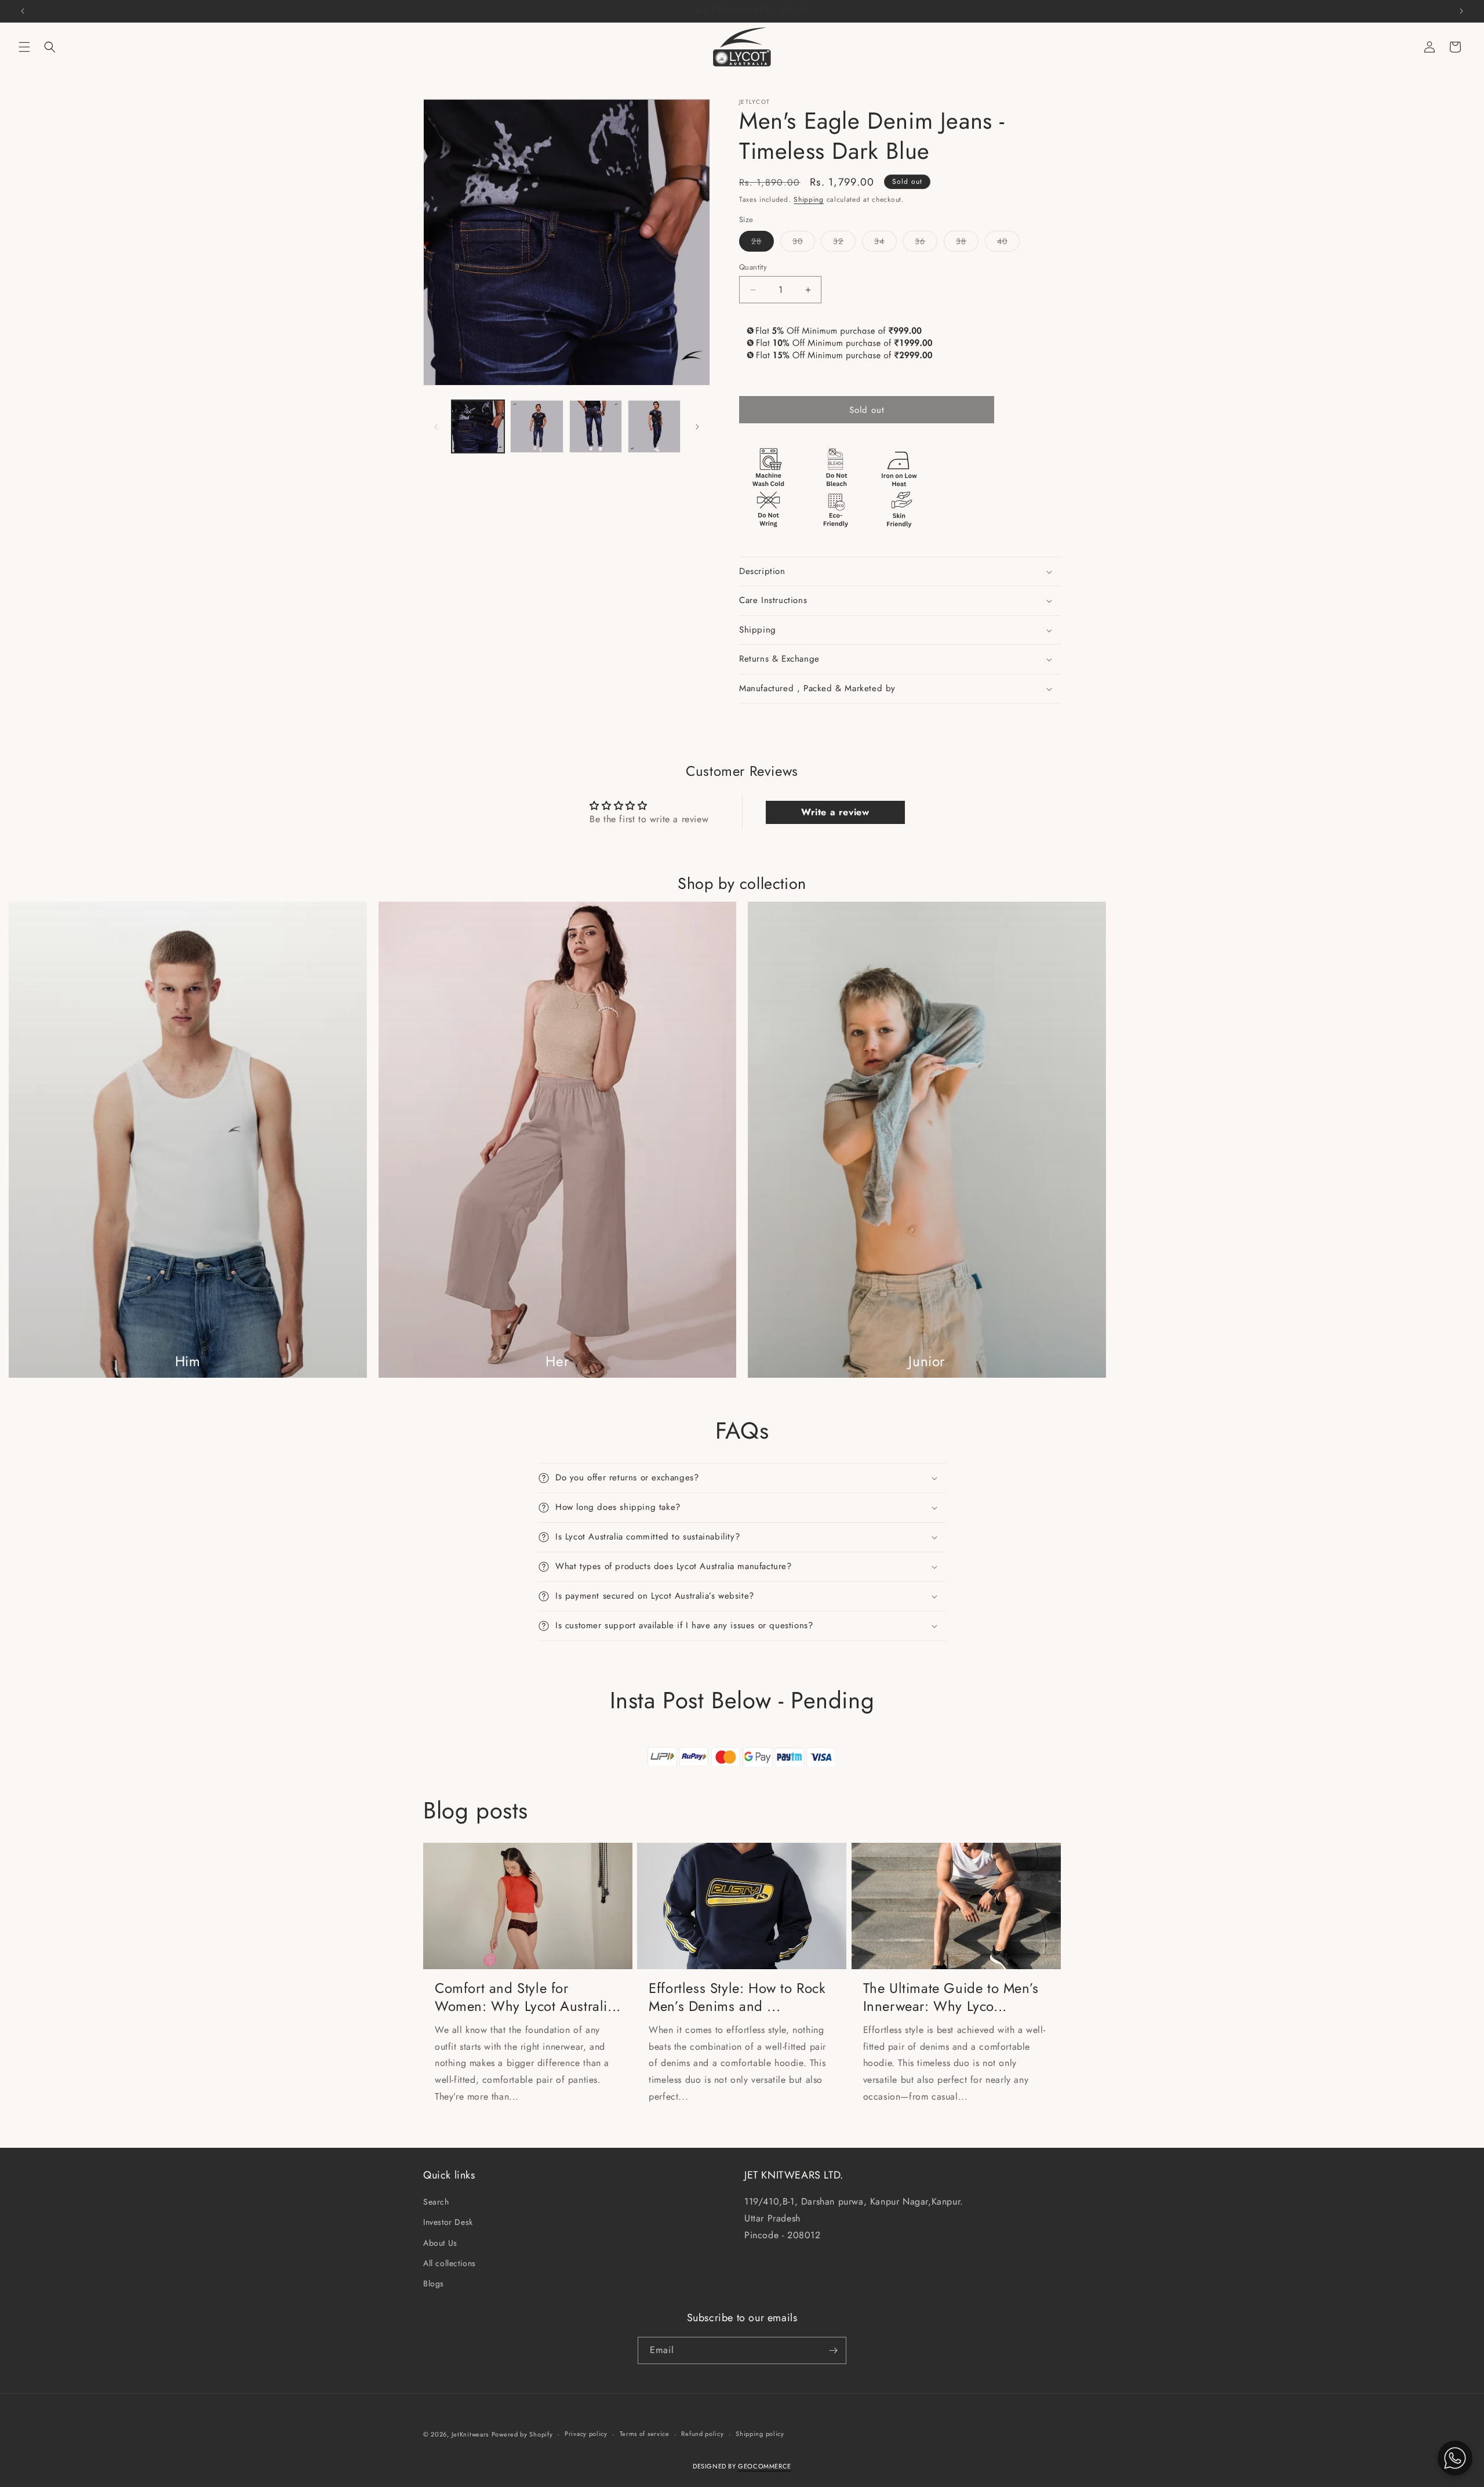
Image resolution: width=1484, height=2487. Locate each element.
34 (885, 243)
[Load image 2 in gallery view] (537, 426)
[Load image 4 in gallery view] (654, 426)
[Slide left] (436, 427)
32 (844, 243)
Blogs (434, 2283)
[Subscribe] (833, 2350)
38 (967, 243)
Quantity (753, 267)
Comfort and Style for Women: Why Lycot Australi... (528, 1997)
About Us (440, 2243)
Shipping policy (760, 2434)
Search (436, 2202)
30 (804, 243)
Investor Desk (448, 2223)
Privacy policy (586, 2434)
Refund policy (702, 2434)
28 (763, 243)
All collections (450, 2263)
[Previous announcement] (23, 11)
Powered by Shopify (522, 2434)
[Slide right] (697, 427)
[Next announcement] (1461, 11)
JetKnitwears (470, 2434)
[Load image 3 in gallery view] (596, 426)
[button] (24, 47)
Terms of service (645, 2434)
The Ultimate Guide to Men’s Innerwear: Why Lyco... (951, 1997)
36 (926, 243)
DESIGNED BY (742, 2466)
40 (1008, 243)
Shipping (809, 199)
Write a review (835, 812)
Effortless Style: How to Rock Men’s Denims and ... (737, 1997)
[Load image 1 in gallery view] (478, 426)
